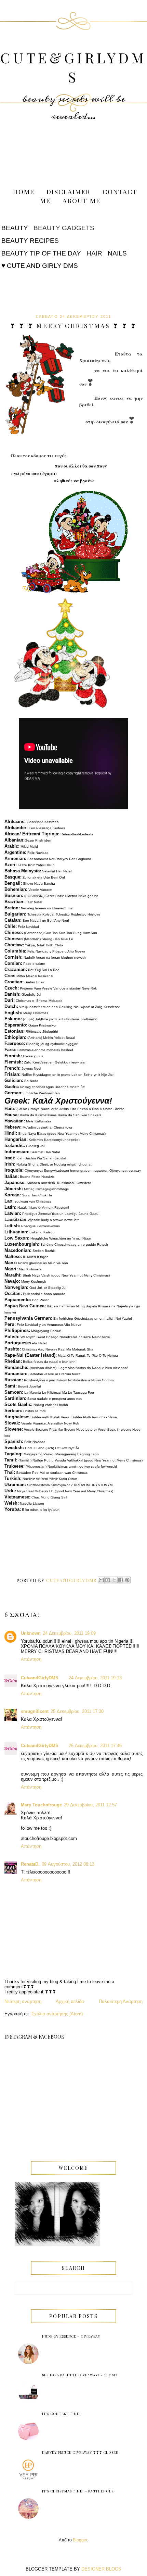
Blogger (80, 2540)
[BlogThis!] (108, 1580)
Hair (94, 253)
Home (24, 191)
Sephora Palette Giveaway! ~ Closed (81, 2375)
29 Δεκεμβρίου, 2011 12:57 (90, 1805)
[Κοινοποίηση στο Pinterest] (127, 1580)
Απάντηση (31, 1659)
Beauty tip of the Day (41, 253)
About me (82, 200)
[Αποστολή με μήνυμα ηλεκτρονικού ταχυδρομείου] (101, 1580)
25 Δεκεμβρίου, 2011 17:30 (77, 1711)
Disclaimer (69, 191)
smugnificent (35, 1711)
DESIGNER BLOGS (101, 2569)
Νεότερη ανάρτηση (23, 2001)
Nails (117, 253)
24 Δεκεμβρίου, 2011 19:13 (95, 1678)
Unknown (31, 1633)
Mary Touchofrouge (41, 1805)
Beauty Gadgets (64, 228)
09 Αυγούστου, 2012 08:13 (68, 1864)
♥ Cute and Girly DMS (40, 266)
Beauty (15, 228)
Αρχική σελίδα (70, 2001)
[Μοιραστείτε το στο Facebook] (121, 1580)
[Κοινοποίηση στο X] (114, 1580)
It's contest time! (61, 2414)
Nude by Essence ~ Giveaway (71, 2336)
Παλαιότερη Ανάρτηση (121, 2001)
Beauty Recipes (30, 241)
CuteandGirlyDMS (40, 1678)
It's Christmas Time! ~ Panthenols (78, 2491)
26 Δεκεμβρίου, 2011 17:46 (95, 1746)
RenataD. (30, 1864)
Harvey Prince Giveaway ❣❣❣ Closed (80, 2452)
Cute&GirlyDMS (73, 67)
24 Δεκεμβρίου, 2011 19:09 (69, 1633)
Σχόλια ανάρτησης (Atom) (57, 2014)
